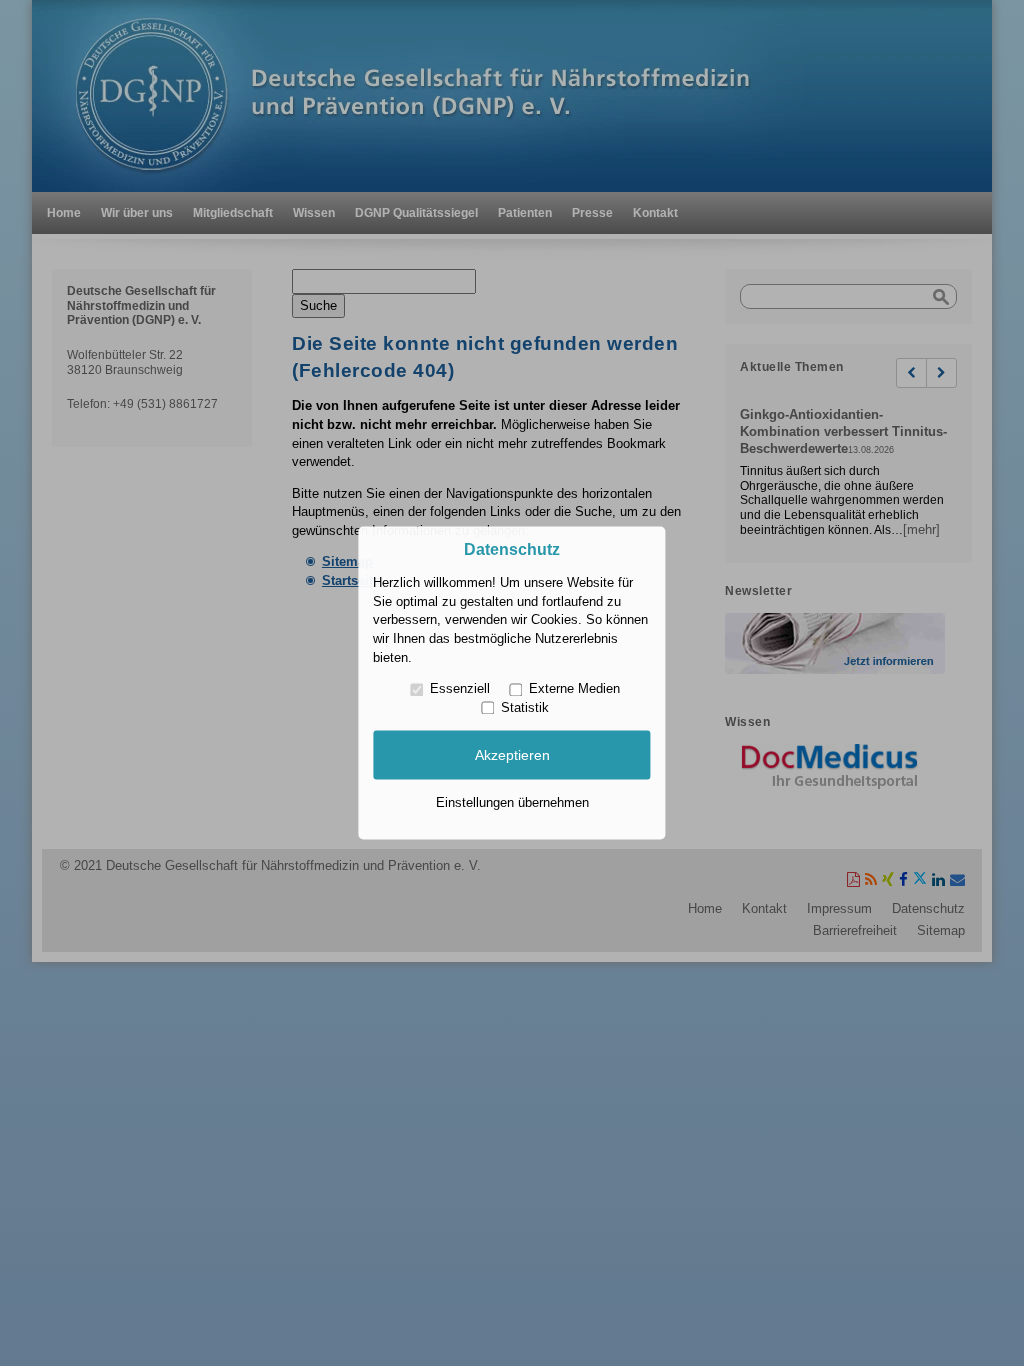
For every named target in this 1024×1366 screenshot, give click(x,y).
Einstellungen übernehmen (512, 802)
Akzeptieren (512, 755)
